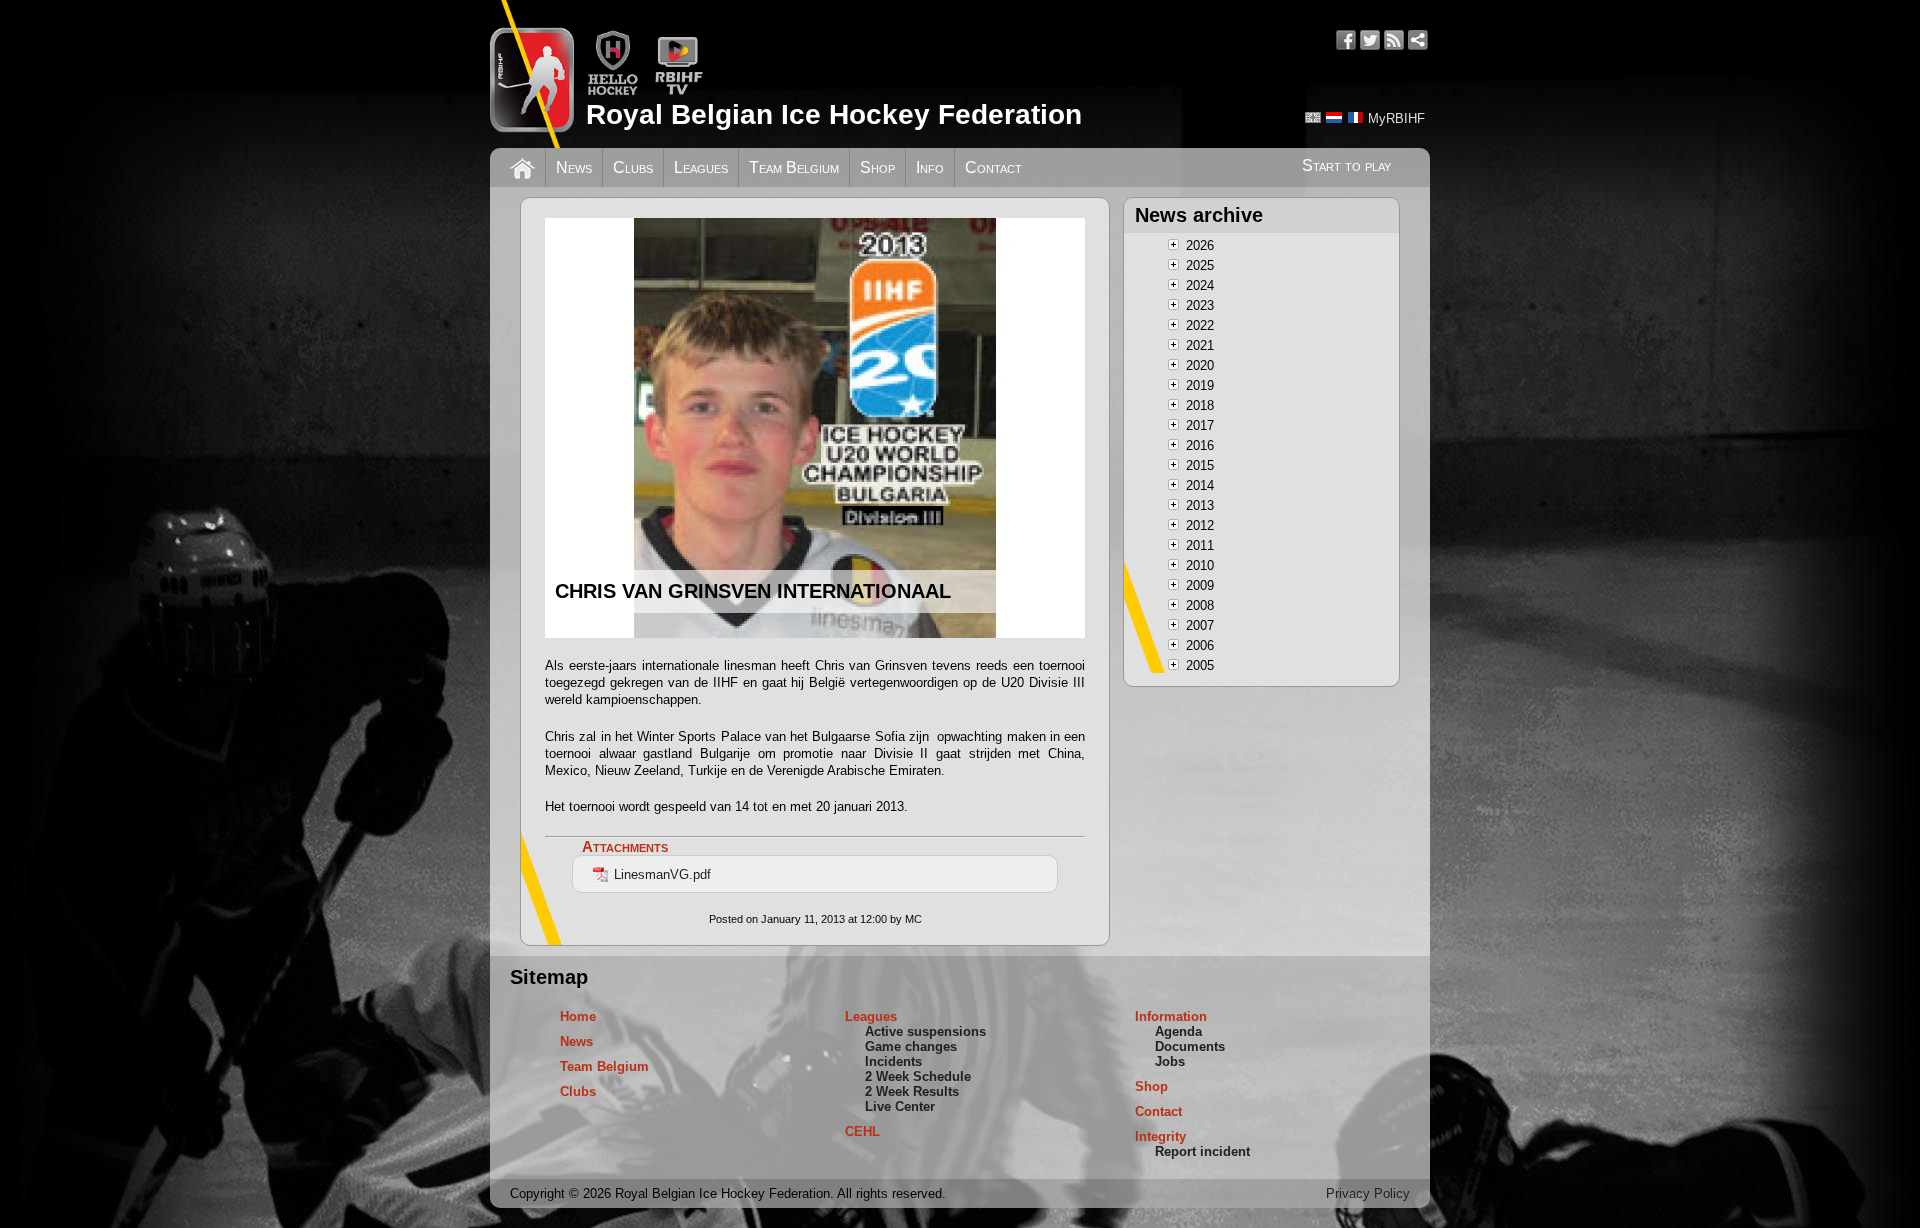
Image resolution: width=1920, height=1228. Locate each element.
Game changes (911, 1046)
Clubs (633, 167)
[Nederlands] (1334, 117)
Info (930, 167)
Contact (993, 167)
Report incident (1202, 1151)
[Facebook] (1346, 40)
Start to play (1346, 165)
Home (578, 1016)
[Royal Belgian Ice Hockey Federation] (532, 74)
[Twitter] (1370, 40)
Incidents (893, 1061)
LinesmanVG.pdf (662, 874)
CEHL (862, 1131)
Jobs (1170, 1061)
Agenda (1178, 1031)
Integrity (1160, 1136)
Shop (877, 167)
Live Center (900, 1106)
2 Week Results (912, 1091)
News (574, 167)
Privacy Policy (1368, 1193)
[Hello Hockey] (612, 91)
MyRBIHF (1396, 118)
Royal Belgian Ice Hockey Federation (834, 114)
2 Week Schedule (918, 1076)
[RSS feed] (1394, 40)
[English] (1313, 117)
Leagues (701, 167)
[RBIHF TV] (678, 91)
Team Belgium (794, 167)
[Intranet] (1418, 40)
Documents (1190, 1046)
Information (1171, 1016)
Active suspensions (925, 1031)
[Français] (1355, 117)
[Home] (522, 166)
